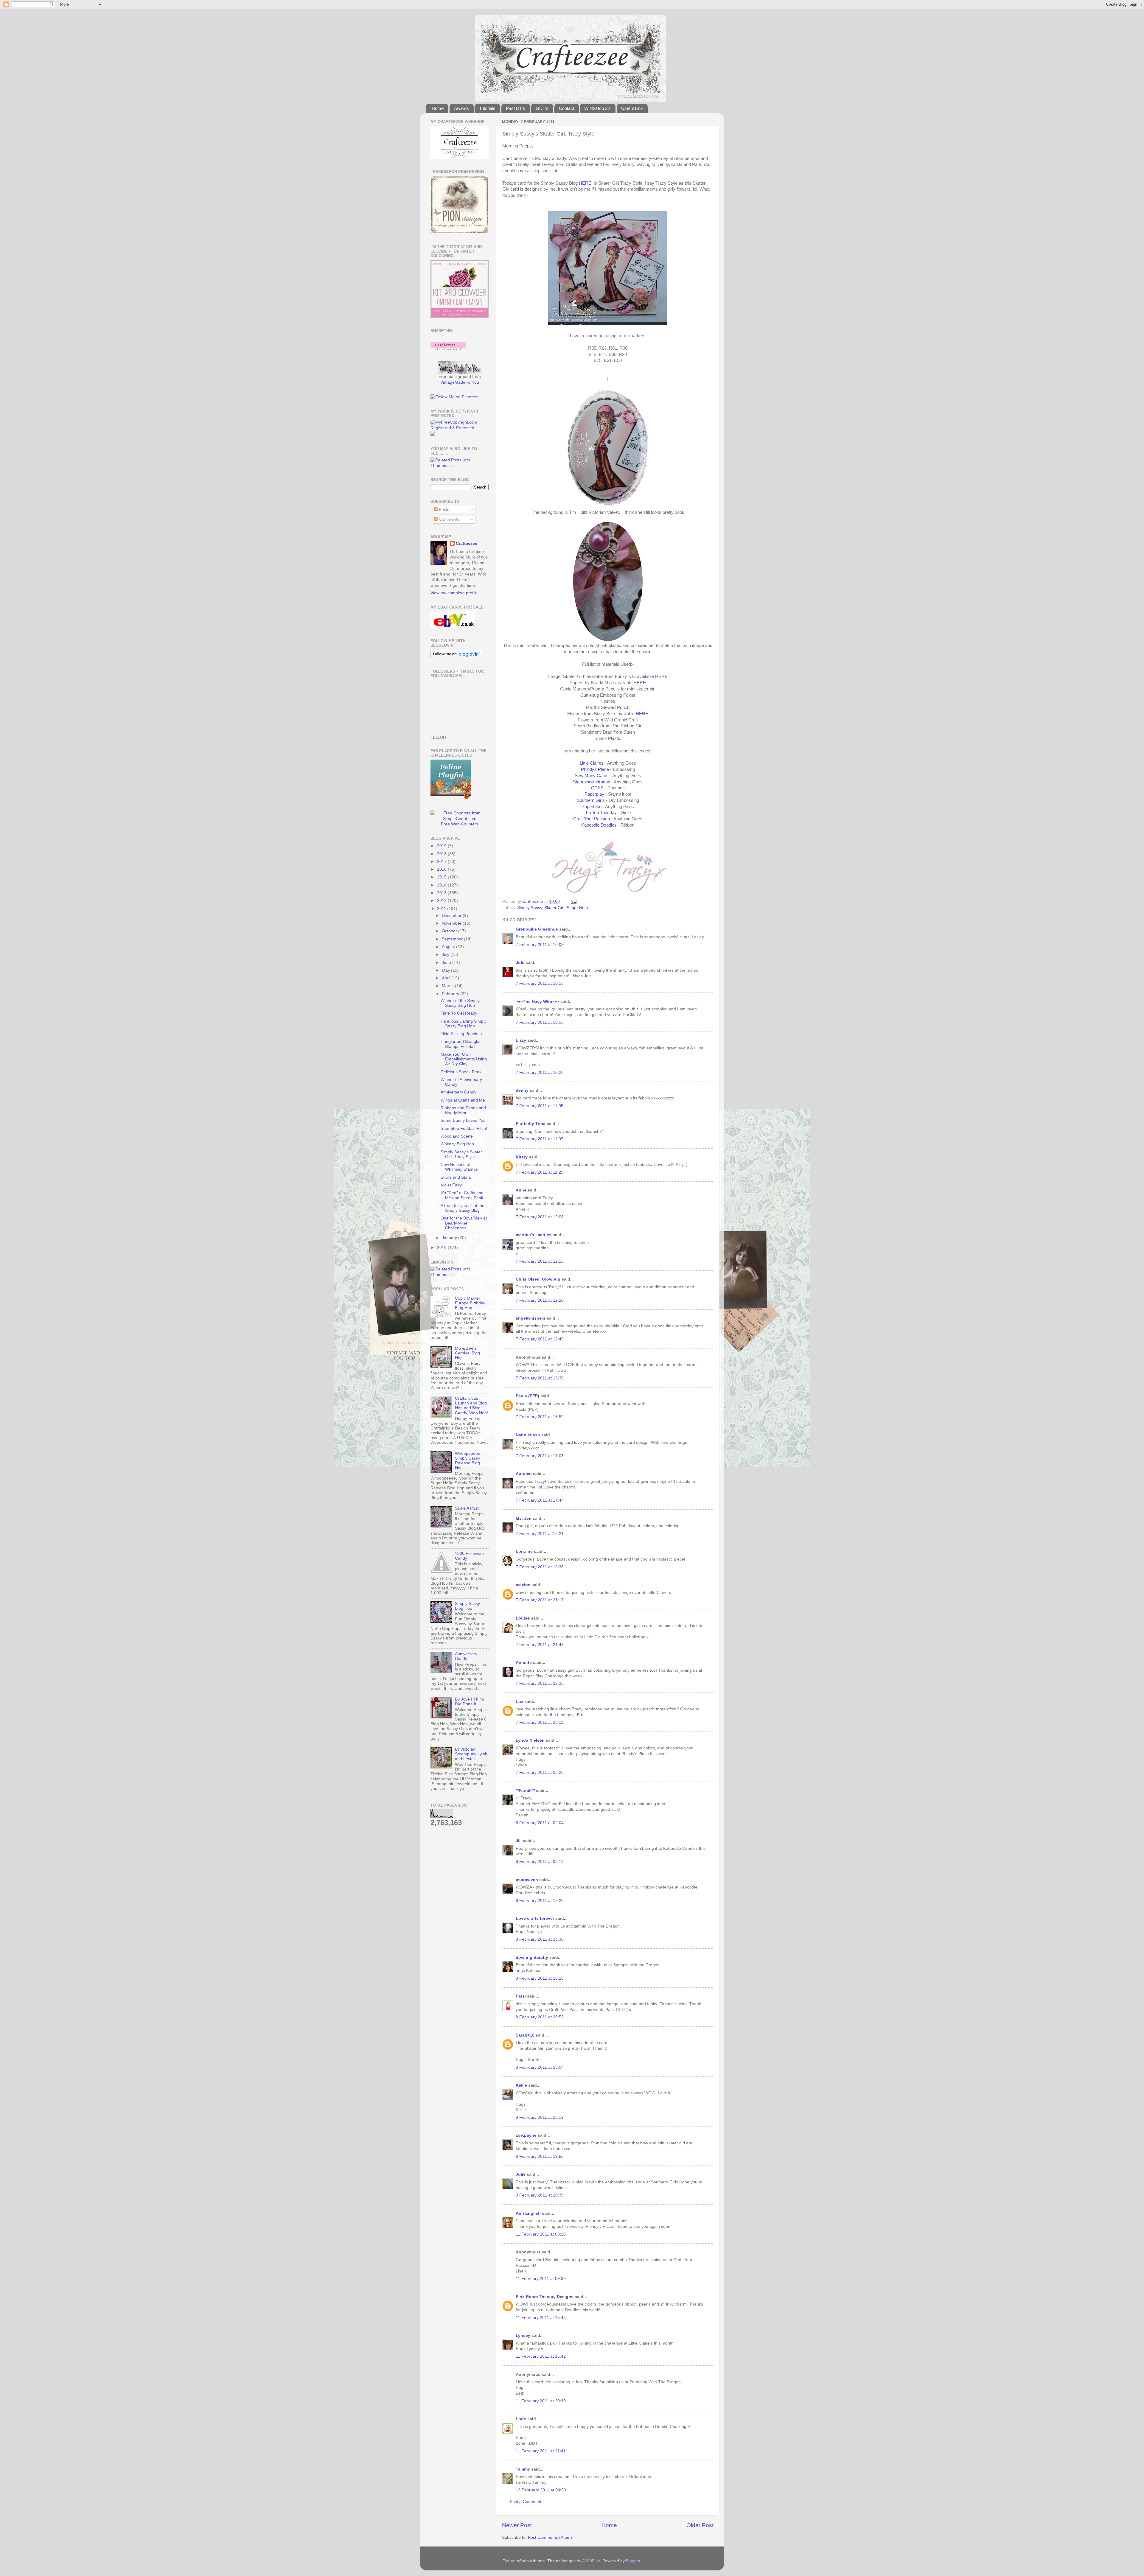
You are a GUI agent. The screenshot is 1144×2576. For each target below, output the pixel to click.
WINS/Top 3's (597, 108)
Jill (519, 1841)
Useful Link (632, 108)
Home (438, 108)
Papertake (592, 807)
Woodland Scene (457, 1136)
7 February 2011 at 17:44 (540, 1500)
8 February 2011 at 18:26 (540, 1978)
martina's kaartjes (534, 1235)
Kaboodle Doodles (599, 825)
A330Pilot (591, 2561)
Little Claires (592, 763)
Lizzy (521, 1040)
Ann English (528, 2213)
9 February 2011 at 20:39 (540, 2195)
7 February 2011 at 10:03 (540, 945)
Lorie (521, 2419)
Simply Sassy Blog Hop (467, 1606)
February (451, 994)
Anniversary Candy (458, 1092)
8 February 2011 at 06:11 (540, 1862)
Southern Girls (591, 800)
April (447, 978)
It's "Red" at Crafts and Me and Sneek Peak (462, 1195)
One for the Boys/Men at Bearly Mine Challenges (464, 1223)
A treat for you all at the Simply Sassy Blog (463, 1208)
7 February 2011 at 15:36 (540, 1378)
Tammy (523, 2469)
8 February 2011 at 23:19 (540, 2117)
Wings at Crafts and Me (463, 1100)
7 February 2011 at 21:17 (540, 1600)
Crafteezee (467, 543)
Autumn (524, 1474)
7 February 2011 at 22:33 (540, 1683)
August (449, 947)
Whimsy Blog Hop (457, 1144)
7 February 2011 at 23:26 (540, 1772)
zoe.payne (526, 2135)
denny (522, 1090)
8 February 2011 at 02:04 (540, 1823)
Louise (523, 1618)
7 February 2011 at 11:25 (540, 1172)
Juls (520, 963)
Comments (449, 519)
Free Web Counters (460, 824)
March (448, 986)
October (450, 931)
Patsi (521, 1996)
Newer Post (517, 2525)
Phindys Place (595, 769)
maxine (523, 1585)
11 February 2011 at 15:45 (541, 2318)
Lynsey (523, 2335)
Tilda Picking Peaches (461, 1034)
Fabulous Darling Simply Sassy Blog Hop (464, 1024)
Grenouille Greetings (537, 929)
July (446, 955)
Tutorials (487, 108)
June (447, 963)
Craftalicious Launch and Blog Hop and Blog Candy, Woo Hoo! (471, 1406)
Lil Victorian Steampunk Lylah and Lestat (471, 1754)
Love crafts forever (535, 1918)
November (452, 923)
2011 (442, 909)
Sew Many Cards (592, 776)
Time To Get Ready (459, 1013)
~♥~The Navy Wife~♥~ (537, 1002)
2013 (442, 893)
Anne (521, 1190)
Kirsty (522, 1157)
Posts (443, 510)
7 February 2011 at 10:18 (540, 1022)
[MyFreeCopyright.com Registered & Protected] (460, 428)
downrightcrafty (532, 1957)
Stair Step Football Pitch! (464, 1128)
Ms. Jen (524, 1518)
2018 (442, 854)
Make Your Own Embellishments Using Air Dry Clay (464, 1059)
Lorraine (524, 1551)
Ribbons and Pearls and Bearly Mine (463, 1110)
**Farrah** (525, 1791)
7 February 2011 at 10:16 (540, 983)
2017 (442, 862)
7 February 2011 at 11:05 (540, 1106)
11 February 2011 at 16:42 (541, 2356)
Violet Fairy (451, 1185)
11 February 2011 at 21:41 (541, 2451)
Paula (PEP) (527, 1396)
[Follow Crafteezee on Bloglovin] (448, 349)
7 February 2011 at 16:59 (540, 1417)
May (446, 970)
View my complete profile (454, 593)
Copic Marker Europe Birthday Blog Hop (470, 1303)
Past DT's (516, 108)
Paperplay (594, 794)
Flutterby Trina (531, 1124)
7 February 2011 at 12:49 (540, 1339)
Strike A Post (467, 1508)
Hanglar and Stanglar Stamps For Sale (461, 1044)
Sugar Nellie (578, 908)
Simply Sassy (530, 908)
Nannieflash (528, 1435)
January (450, 1238)
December (452, 916)
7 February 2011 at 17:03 (540, 1456)
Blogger (633, 2561)
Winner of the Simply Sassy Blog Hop (460, 1003)
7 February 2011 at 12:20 (540, 1300)
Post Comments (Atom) (550, 2537)
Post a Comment (526, 2502)
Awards (461, 108)
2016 (442, 869)
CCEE (597, 788)
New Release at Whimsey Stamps (459, 1167)
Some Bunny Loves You (463, 1120)
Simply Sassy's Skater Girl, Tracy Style (461, 1154)
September (453, 939)
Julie (521, 2174)
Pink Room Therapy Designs (545, 2297)
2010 (442, 1248)
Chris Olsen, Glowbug (538, 1279)
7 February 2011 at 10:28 (540, 1072)
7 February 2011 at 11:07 (540, 1139)
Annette (524, 1663)
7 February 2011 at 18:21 (540, 1534)
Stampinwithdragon (592, 782)
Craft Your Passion (592, 819)
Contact (566, 108)
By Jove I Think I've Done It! (469, 1702)
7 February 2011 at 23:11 (540, 1722)
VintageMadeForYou (460, 382)
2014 (442, 885)
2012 (442, 901)
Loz (519, 1702)
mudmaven (527, 1880)
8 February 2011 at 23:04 (540, 2067)
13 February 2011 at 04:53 (541, 2490)
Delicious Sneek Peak (461, 1072)
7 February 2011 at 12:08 (540, 1217)
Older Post (700, 2525)
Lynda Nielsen (530, 1740)
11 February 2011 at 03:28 (541, 2234)
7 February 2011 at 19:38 (540, 1567)
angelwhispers (531, 1318)
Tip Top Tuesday (601, 813)
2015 (442, 877)
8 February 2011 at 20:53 (540, 2017)
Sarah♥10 (525, 2035)
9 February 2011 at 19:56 (540, 2156)
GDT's (542, 108)
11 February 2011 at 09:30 (541, 2279)
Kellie (521, 2085)
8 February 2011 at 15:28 (540, 1901)
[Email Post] (573, 902)
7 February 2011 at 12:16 (540, 1261)
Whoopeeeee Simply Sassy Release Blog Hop (468, 1461)
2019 (442, 846)
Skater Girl (554, 908)
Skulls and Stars (456, 1177)
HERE (585, 183)
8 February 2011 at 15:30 (540, 1939)
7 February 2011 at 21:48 (540, 1645)
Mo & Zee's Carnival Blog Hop (467, 1353)
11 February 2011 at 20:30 (541, 2401)
